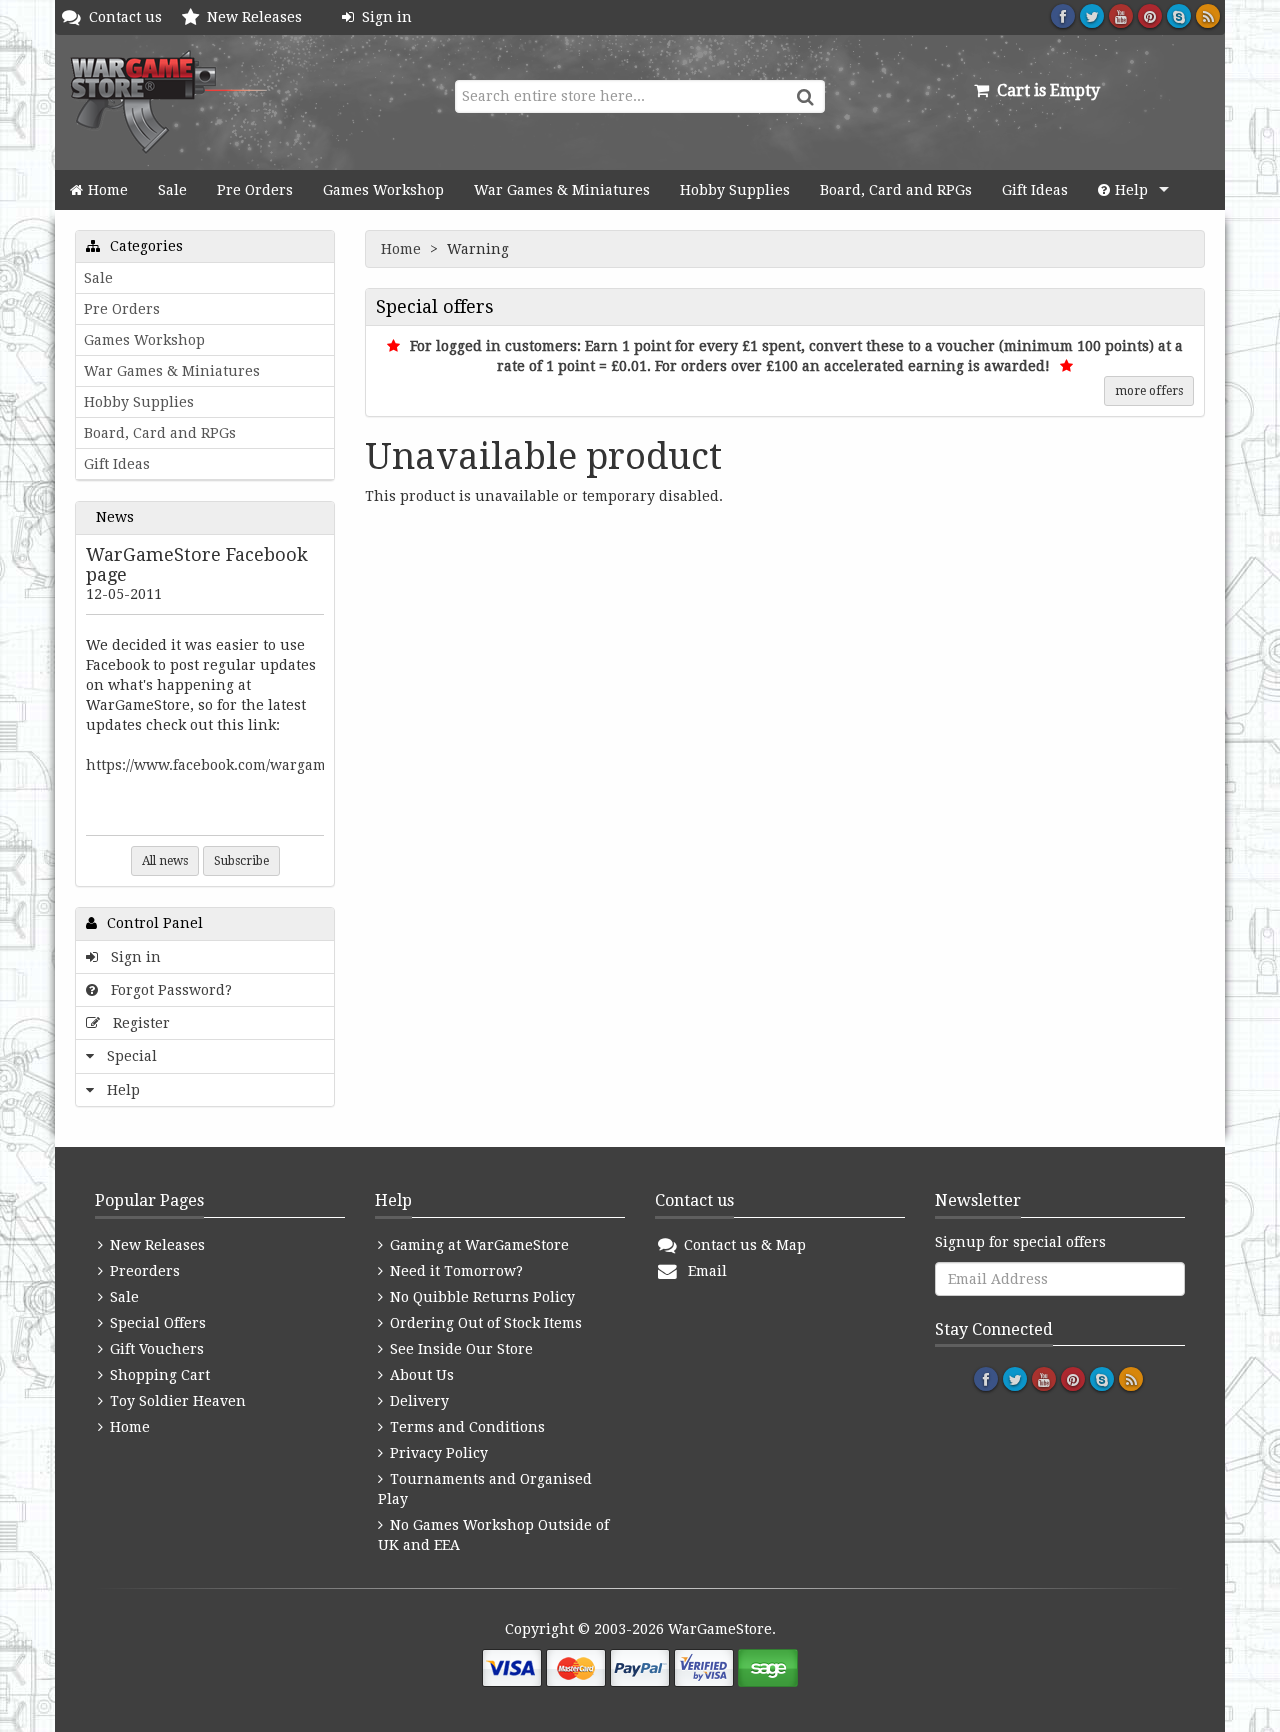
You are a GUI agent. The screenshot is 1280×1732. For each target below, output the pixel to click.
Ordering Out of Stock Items (484, 1323)
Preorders (143, 1271)
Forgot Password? (167, 990)
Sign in (383, 17)
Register (137, 1023)
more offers (1149, 391)
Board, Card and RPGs (896, 190)
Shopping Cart (158, 1375)
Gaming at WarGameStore (477, 1245)
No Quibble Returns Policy (480, 1297)
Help (1131, 190)
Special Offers (156, 1323)
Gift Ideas (1035, 190)
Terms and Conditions (465, 1427)
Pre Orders (255, 190)
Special (128, 1056)
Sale (172, 190)
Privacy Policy (437, 1453)
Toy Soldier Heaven (176, 1401)
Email (703, 1271)
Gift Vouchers (155, 1349)
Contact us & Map (743, 1245)
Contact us (129, 17)
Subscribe (241, 861)
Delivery (417, 1401)
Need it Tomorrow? (454, 1271)
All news (165, 861)
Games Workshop (383, 190)
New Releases (258, 17)
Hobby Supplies (735, 190)
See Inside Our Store (459, 1349)
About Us (420, 1375)
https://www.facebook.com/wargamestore (227, 765)
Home (108, 190)
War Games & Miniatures (562, 190)
